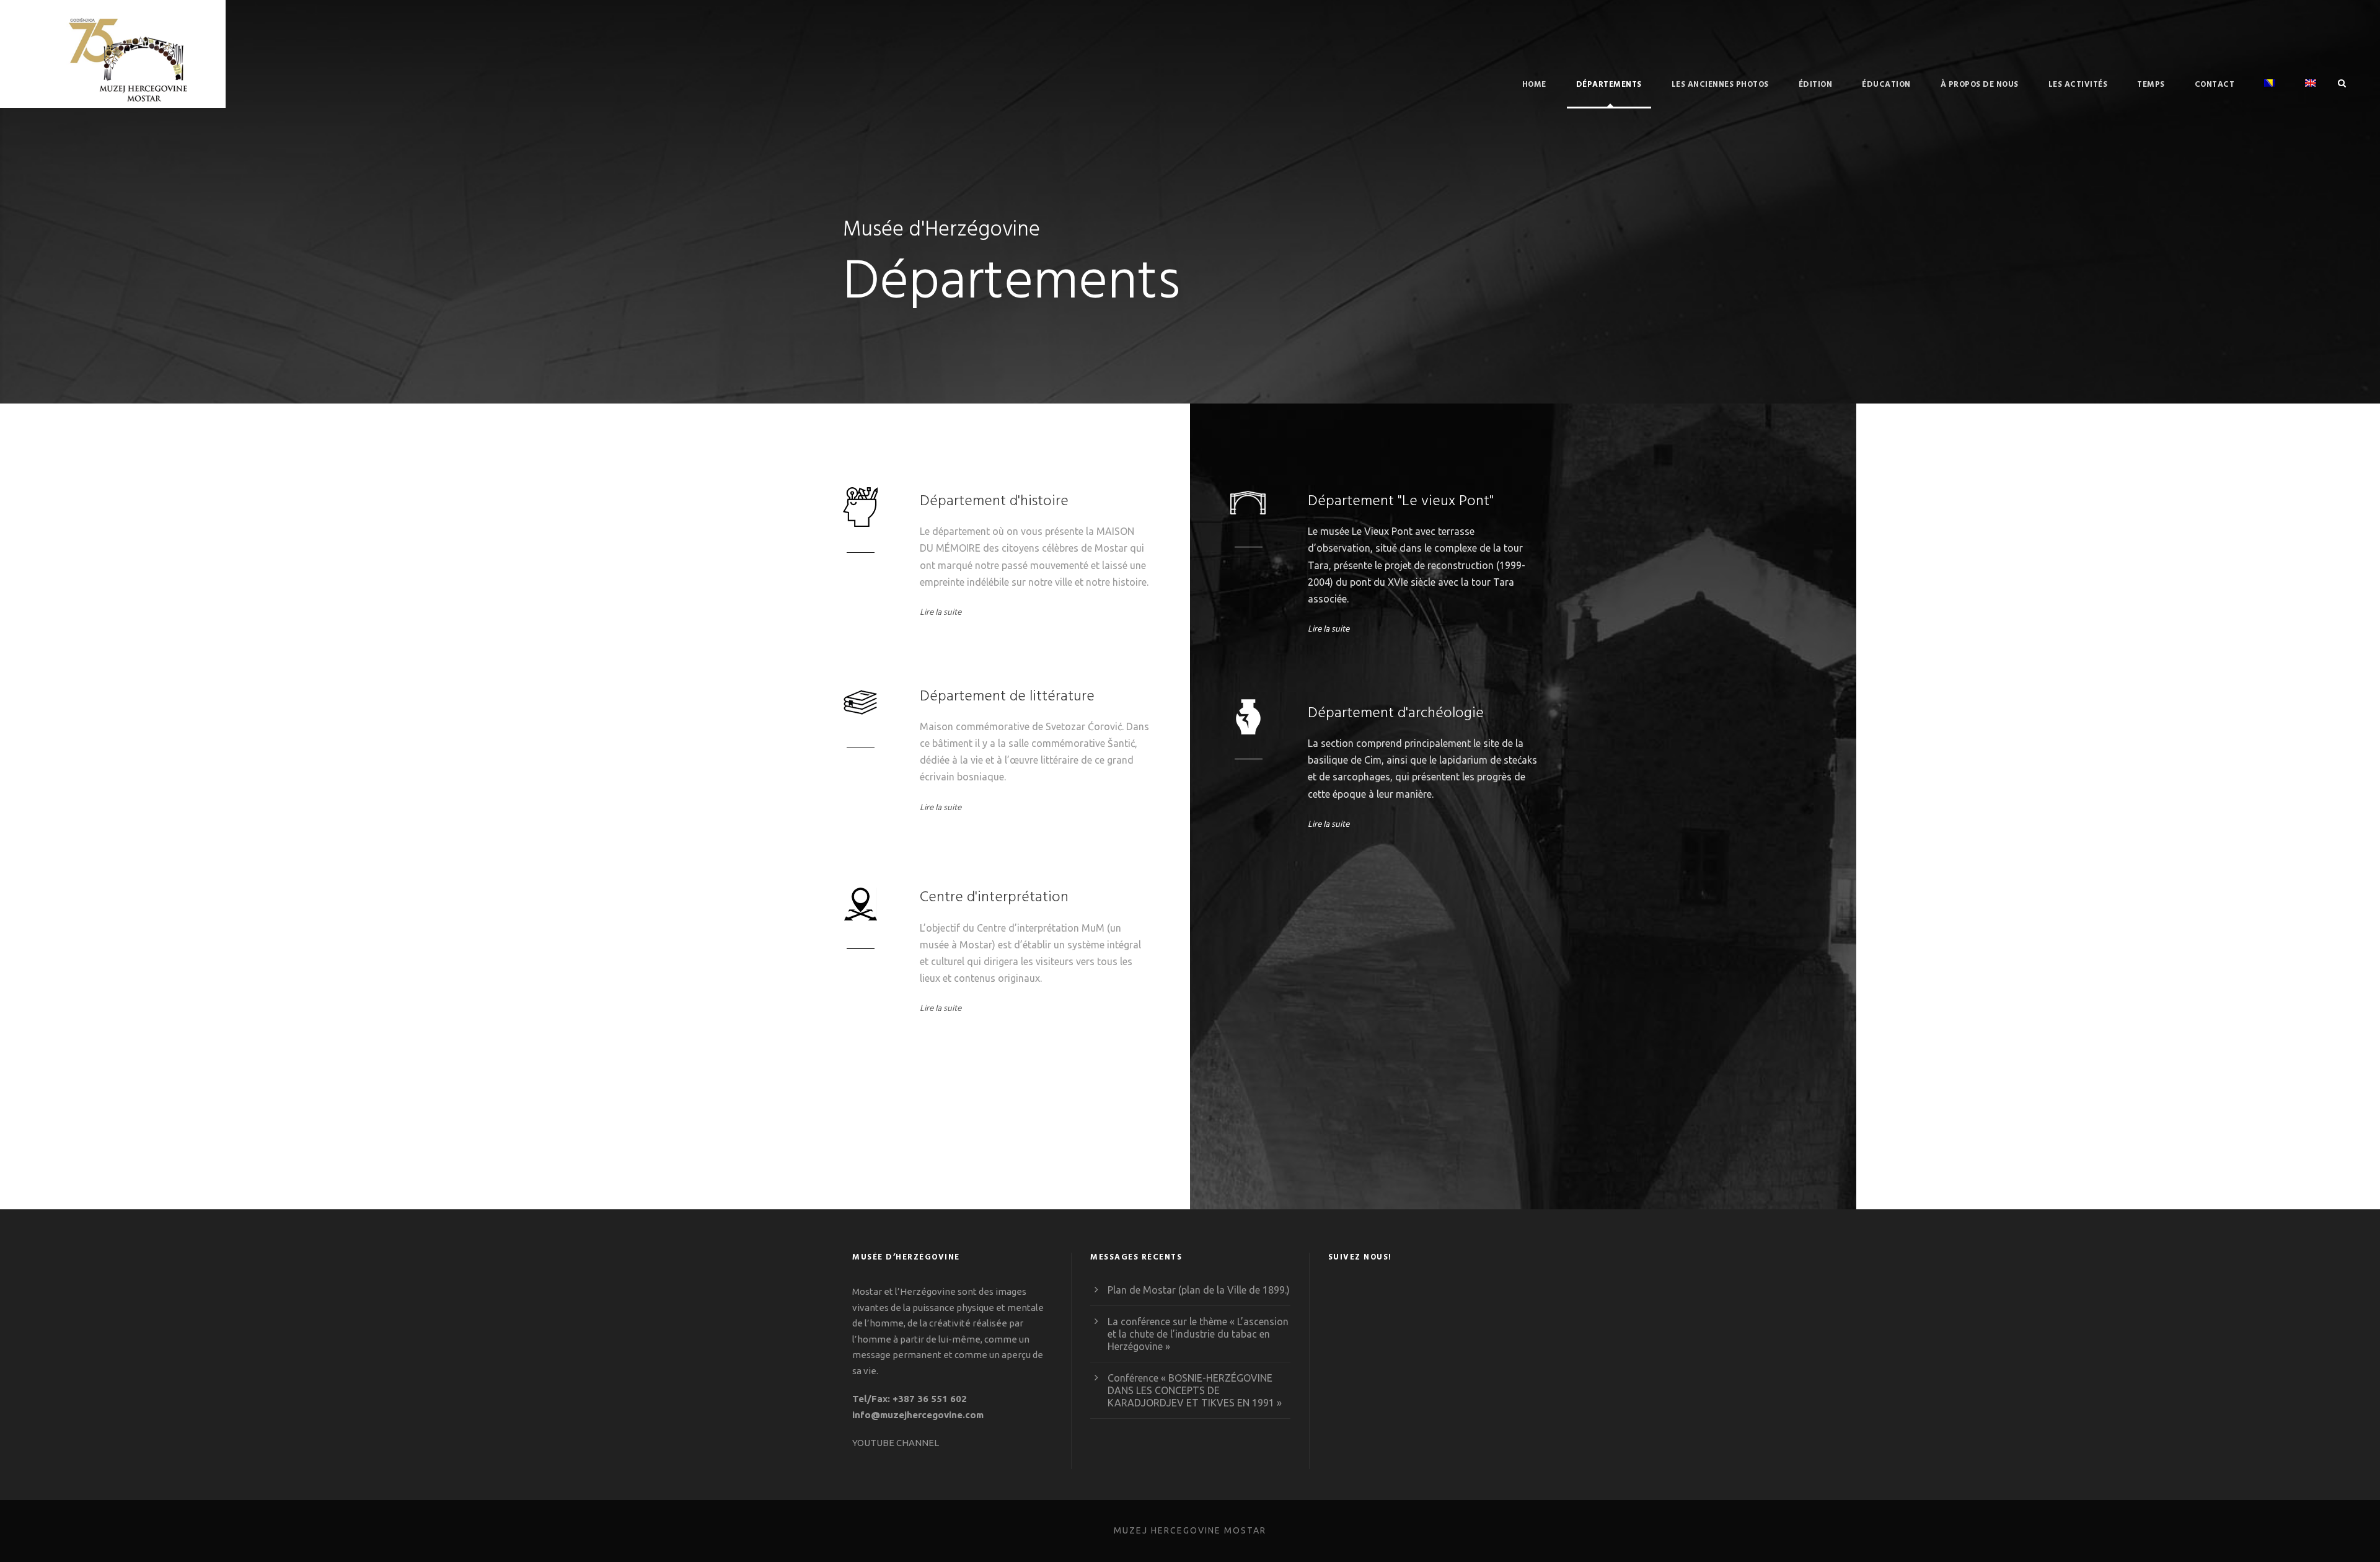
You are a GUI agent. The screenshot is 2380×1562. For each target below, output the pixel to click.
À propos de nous (1980, 85)
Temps (2151, 85)
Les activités (2078, 85)
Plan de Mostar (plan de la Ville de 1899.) (1199, 1290)
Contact (2215, 85)
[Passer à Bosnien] (2270, 93)
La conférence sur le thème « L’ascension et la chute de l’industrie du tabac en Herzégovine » (1198, 1334)
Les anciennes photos (1720, 85)
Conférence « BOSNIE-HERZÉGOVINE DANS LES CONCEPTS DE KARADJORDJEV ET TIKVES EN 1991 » (1195, 1390)
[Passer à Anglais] (2311, 93)
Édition (1816, 85)
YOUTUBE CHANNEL (896, 1443)
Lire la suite (941, 613)
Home (1534, 85)
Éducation (1886, 85)
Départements (1609, 85)
